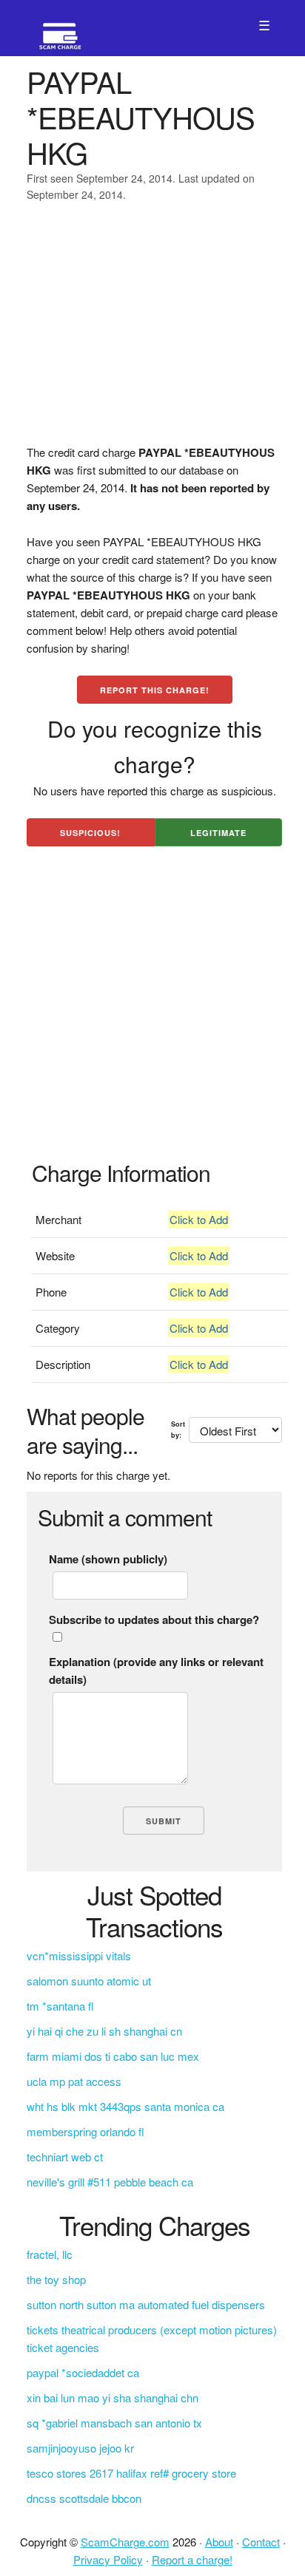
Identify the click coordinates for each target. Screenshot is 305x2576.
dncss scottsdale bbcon (84, 2498)
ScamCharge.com (125, 2542)
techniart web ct (65, 2157)
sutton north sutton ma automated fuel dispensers (146, 2304)
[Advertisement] (152, 333)
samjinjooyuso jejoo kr (80, 2448)
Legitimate (218, 833)
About (219, 2542)
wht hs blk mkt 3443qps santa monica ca (125, 2106)
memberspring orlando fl (86, 2131)
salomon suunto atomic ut (89, 1981)
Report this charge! (155, 690)
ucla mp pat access (74, 2081)
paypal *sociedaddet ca (83, 2372)
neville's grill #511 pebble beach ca (110, 2182)
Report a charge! (192, 2559)
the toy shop (56, 2279)
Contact (261, 2542)
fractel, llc (50, 2254)
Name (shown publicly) (108, 1559)
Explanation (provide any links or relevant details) (156, 1671)
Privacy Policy (108, 2559)
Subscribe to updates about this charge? (154, 1620)
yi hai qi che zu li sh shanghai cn (104, 2031)
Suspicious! (90, 833)
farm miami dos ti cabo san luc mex (113, 2056)
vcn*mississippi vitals (79, 1955)
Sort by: (178, 1429)
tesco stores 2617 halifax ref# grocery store (131, 2473)
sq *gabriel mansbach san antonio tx (114, 2423)
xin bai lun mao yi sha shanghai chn (113, 2397)
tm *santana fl (60, 2006)
